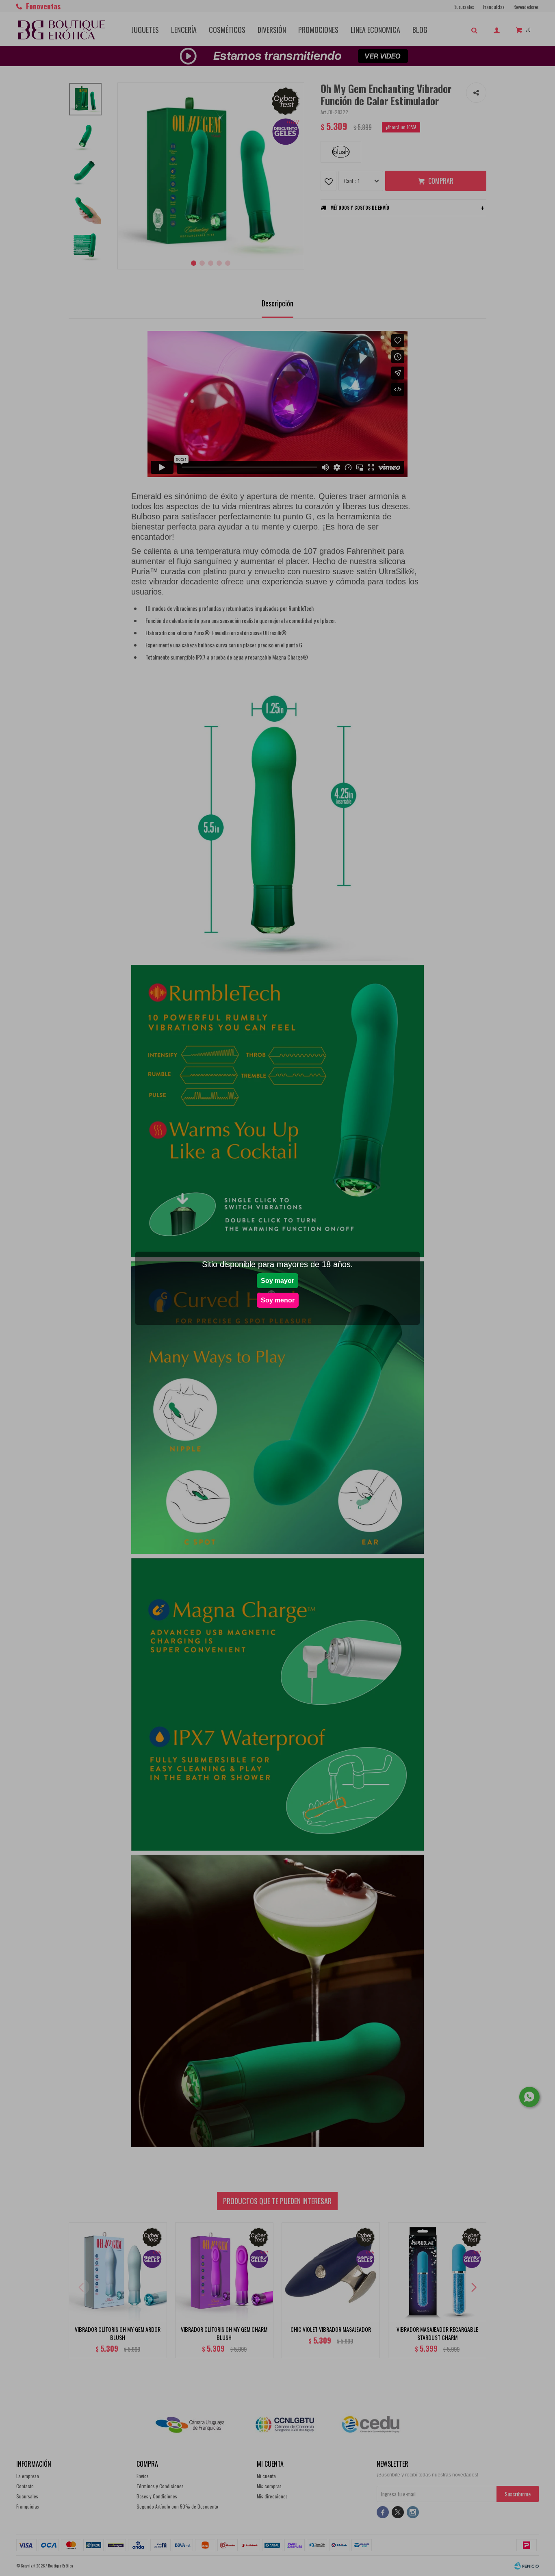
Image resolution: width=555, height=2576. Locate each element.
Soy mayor (277, 1281)
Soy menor (278, 1300)
